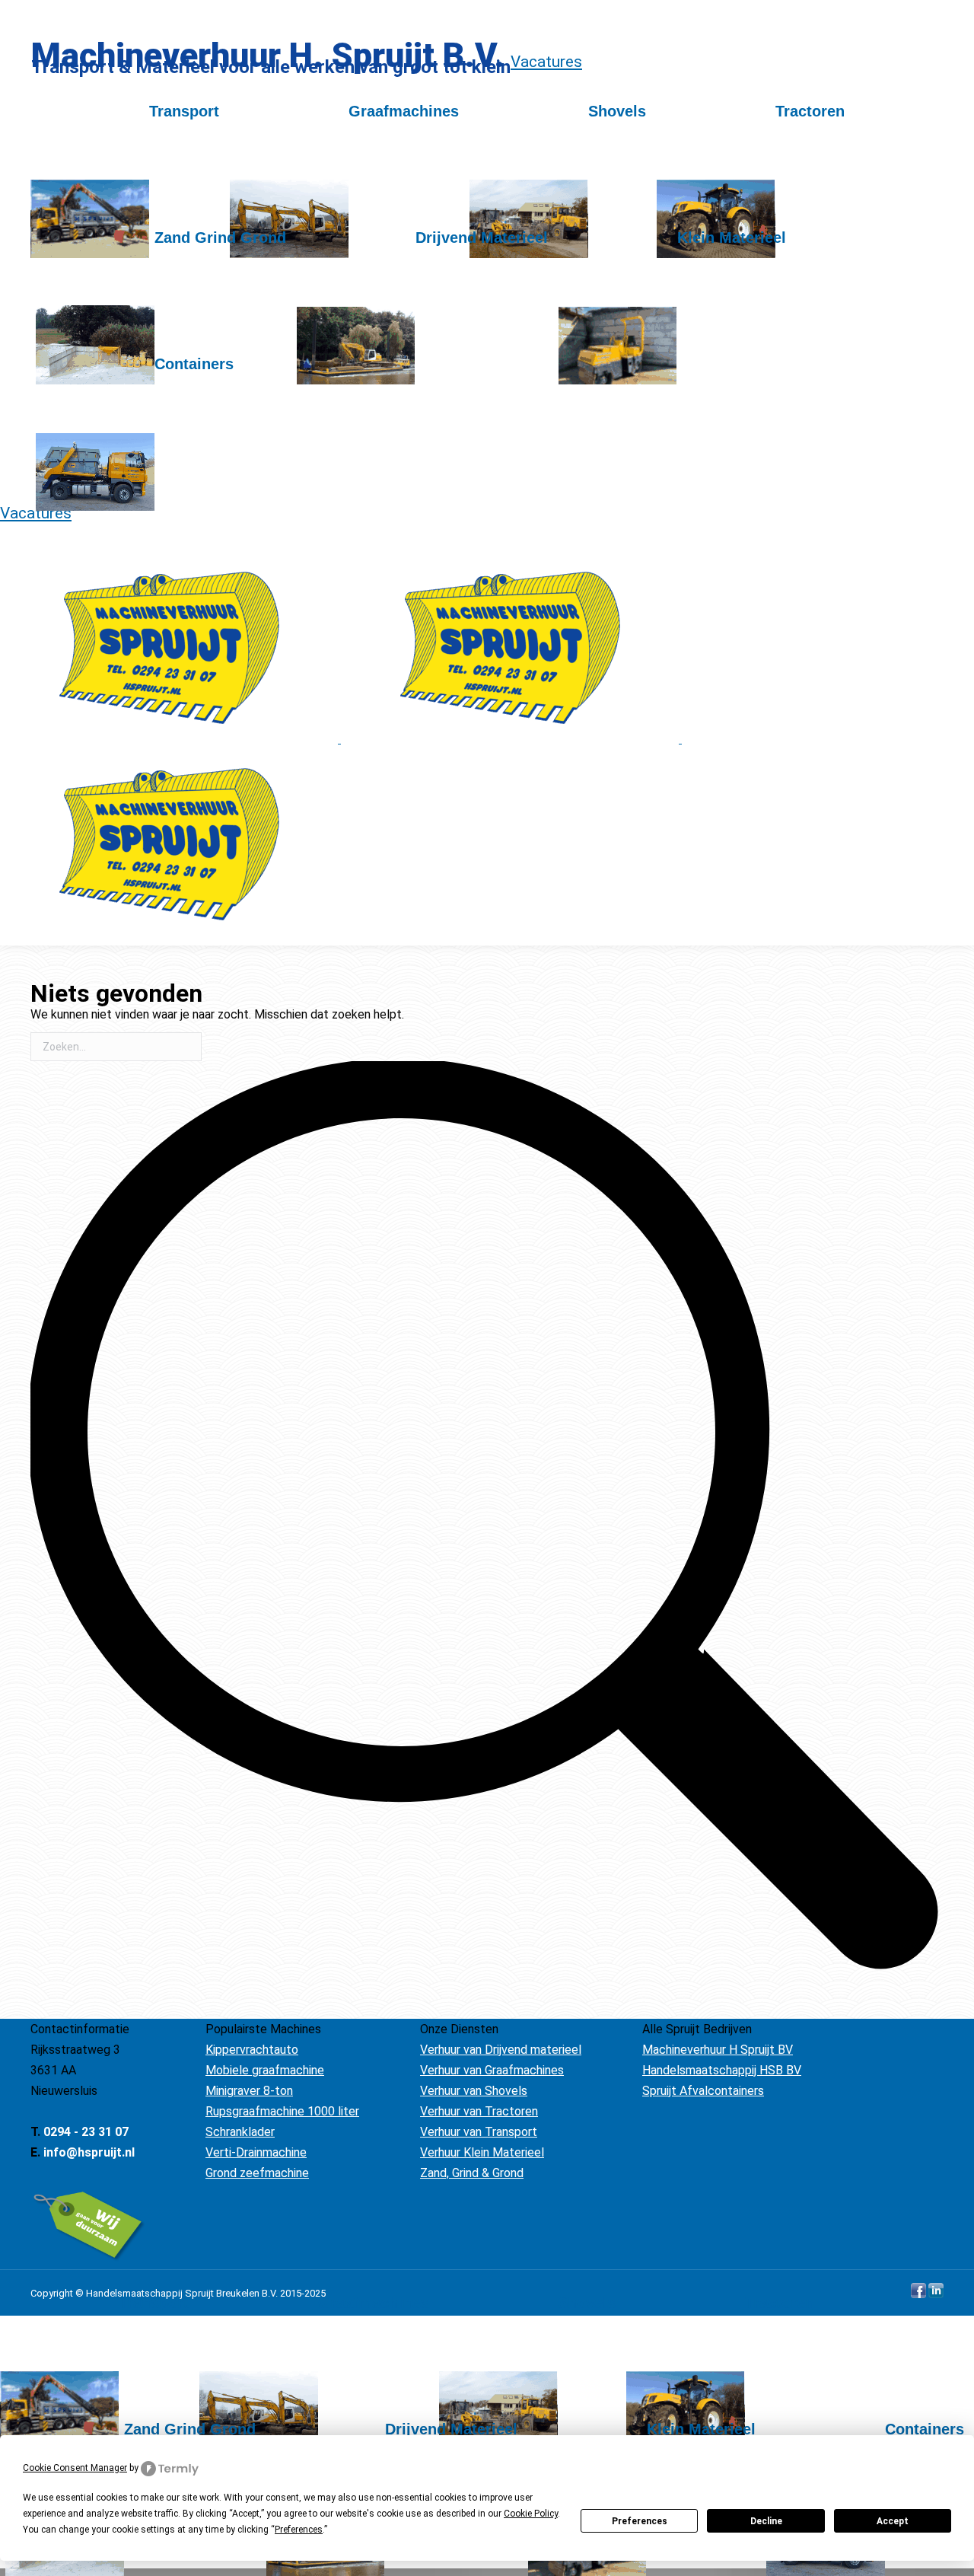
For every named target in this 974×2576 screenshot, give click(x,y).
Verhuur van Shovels (474, 2091)
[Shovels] (558, 202)
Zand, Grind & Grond (472, 2173)
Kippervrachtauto (252, 2050)
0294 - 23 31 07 (86, 2132)
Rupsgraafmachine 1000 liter (282, 2111)
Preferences (640, 2521)
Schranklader (240, 2132)
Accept (893, 2521)
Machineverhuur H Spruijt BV (718, 2050)
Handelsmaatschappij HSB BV (722, 2070)
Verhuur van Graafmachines (492, 2070)
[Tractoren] (751, 202)
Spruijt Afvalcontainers (703, 2091)
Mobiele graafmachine (265, 2070)
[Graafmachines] (344, 202)
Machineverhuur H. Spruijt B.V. (268, 55)
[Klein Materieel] (672, 329)
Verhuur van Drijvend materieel (501, 2050)
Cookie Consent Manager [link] (75, 2468)
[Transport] (125, 202)
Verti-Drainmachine (256, 2152)
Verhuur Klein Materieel (482, 2152)
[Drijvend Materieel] (422, 329)
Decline (766, 2521)
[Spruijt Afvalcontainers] (135, 455)
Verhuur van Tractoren (479, 2111)
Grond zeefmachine (257, 2173)
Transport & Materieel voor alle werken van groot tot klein (271, 67)
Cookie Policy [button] (531, 2514)
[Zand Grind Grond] (161, 329)
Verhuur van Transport (479, 2132)
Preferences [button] (299, 2530)
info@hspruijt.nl (89, 2152)
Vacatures (546, 62)
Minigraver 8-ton (249, 2091)
